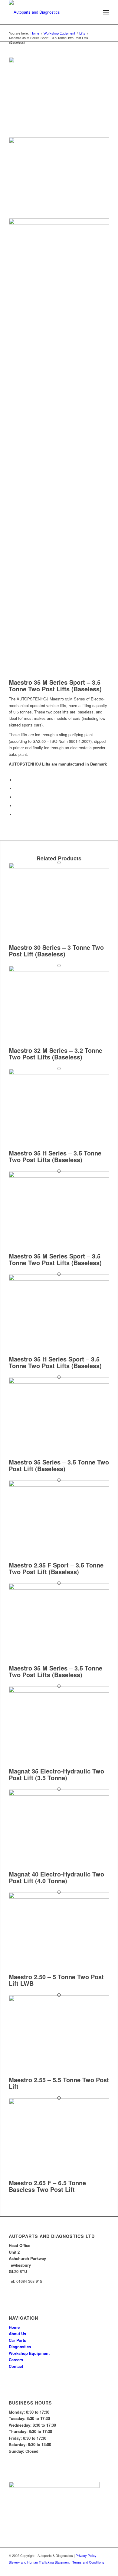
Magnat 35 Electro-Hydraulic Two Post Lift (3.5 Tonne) (56, 1774)
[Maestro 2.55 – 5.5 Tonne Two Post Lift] (59, 2000)
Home (14, 2327)
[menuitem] (106, 12)
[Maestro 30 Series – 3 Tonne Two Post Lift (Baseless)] (59, 867)
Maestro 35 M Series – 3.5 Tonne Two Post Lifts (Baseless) (56, 1671)
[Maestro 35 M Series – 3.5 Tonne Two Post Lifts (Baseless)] (59, 1588)
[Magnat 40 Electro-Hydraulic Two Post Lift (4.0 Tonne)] (59, 1794)
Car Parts (17, 2340)
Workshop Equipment (29, 2353)
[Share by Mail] (16, 814)
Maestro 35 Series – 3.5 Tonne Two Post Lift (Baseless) (59, 1465)
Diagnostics (20, 2347)
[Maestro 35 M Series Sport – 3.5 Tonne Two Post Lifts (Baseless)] (59, 1176)
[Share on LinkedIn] (16, 806)
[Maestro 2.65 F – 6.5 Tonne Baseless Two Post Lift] (59, 2103)
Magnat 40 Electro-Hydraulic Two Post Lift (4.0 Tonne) (56, 1877)
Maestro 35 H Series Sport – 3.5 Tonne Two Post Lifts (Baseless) (55, 1362)
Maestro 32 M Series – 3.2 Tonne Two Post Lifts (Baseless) (56, 1054)
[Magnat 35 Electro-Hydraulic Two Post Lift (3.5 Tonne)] (59, 1691)
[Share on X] (16, 788)
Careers (16, 2360)
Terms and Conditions (88, 2562)
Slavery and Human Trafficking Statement (39, 2562)
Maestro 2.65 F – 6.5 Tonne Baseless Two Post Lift (47, 2186)
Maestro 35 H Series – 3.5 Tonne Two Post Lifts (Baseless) (55, 1156)
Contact (16, 2366)
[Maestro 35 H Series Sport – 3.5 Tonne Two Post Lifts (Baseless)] (59, 1279)
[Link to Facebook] (105, 2568)
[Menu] (106, 12)
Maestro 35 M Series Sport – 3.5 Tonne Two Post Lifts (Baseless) (55, 1259)
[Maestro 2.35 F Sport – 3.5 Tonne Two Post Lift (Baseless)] (59, 1485)
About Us (17, 2333)
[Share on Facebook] (16, 780)
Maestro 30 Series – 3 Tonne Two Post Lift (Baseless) (56, 951)
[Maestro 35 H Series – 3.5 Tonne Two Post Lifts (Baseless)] (59, 1073)
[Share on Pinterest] (16, 797)
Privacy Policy (86, 2555)
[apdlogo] (49, 12)
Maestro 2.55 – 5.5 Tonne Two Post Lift (59, 2083)
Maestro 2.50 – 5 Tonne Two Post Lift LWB (56, 1980)
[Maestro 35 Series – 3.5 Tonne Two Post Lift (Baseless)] (59, 1382)
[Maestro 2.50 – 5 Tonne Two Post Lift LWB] (59, 1897)
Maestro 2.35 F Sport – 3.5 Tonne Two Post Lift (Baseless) (56, 1568)
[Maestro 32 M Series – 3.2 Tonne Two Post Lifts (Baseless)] (59, 970)
